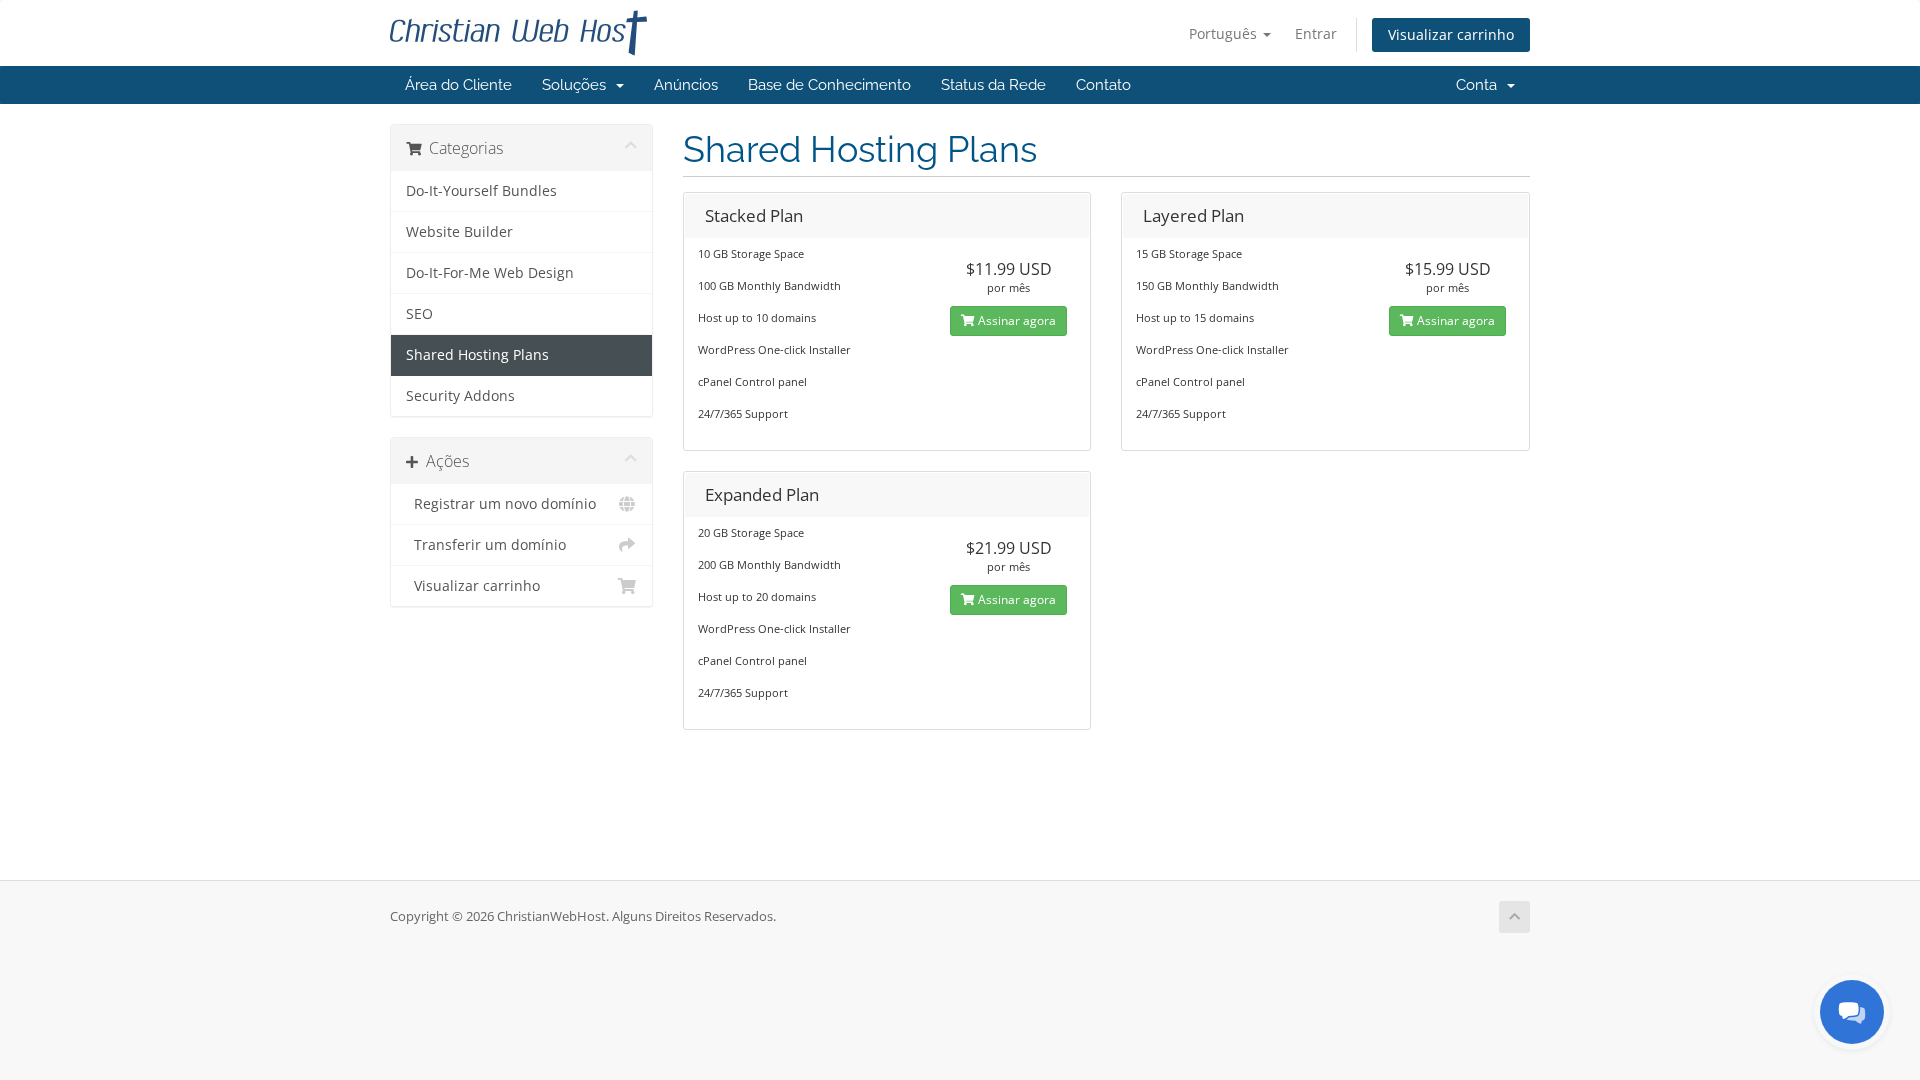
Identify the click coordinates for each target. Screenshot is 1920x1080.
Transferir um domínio (486, 545)
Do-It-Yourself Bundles (481, 191)
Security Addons (460, 396)
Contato (1103, 85)
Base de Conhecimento (829, 85)
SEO (419, 314)
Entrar (1316, 33)
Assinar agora (1015, 320)
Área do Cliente (458, 85)
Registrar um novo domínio (501, 504)
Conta (1480, 85)
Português (1225, 33)
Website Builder (459, 232)
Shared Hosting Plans (477, 355)
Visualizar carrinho (1451, 34)
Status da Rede (993, 85)
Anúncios (686, 85)
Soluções (578, 85)
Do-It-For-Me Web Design (490, 273)
